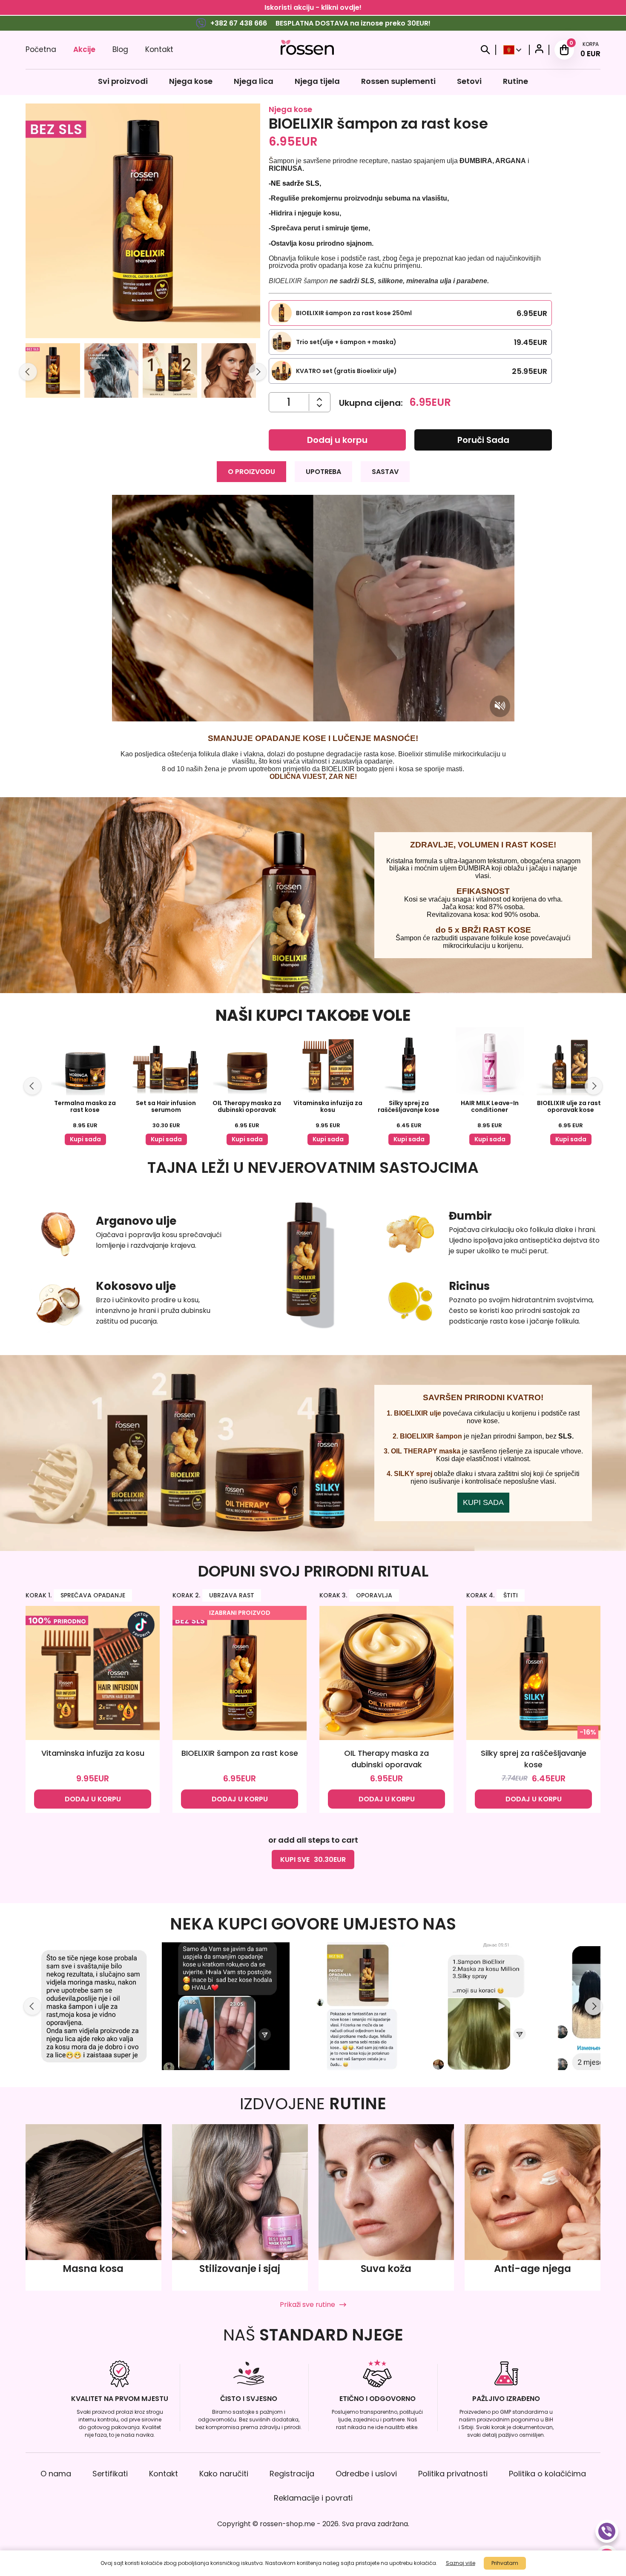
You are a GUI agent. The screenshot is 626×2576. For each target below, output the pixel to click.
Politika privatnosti (453, 2474)
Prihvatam (505, 2563)
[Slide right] (258, 372)
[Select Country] (513, 50)
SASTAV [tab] (385, 472)
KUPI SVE (313, 1859)
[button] (53, 372)
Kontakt (159, 49)
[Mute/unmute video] (500, 706)
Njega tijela (317, 81)
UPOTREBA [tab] (323, 472)
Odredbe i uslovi (366, 2474)
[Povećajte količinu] (320, 406)
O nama (56, 2474)
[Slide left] (28, 372)
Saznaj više (461, 2563)
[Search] (485, 50)
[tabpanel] (313, 638)
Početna (41, 49)
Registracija (292, 2474)
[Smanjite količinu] (320, 399)
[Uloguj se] (539, 50)
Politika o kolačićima (547, 2474)
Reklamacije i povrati (313, 2498)
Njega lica (254, 81)
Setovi (469, 81)
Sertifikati (110, 2474)
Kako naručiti (224, 2474)
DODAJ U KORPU (93, 1799)
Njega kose (191, 81)
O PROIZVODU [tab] (251, 472)
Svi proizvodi (123, 81)
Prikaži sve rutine (307, 2305)
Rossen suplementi (398, 81)
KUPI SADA (483, 1502)
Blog (120, 49)
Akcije (84, 49)
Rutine (515, 81)
